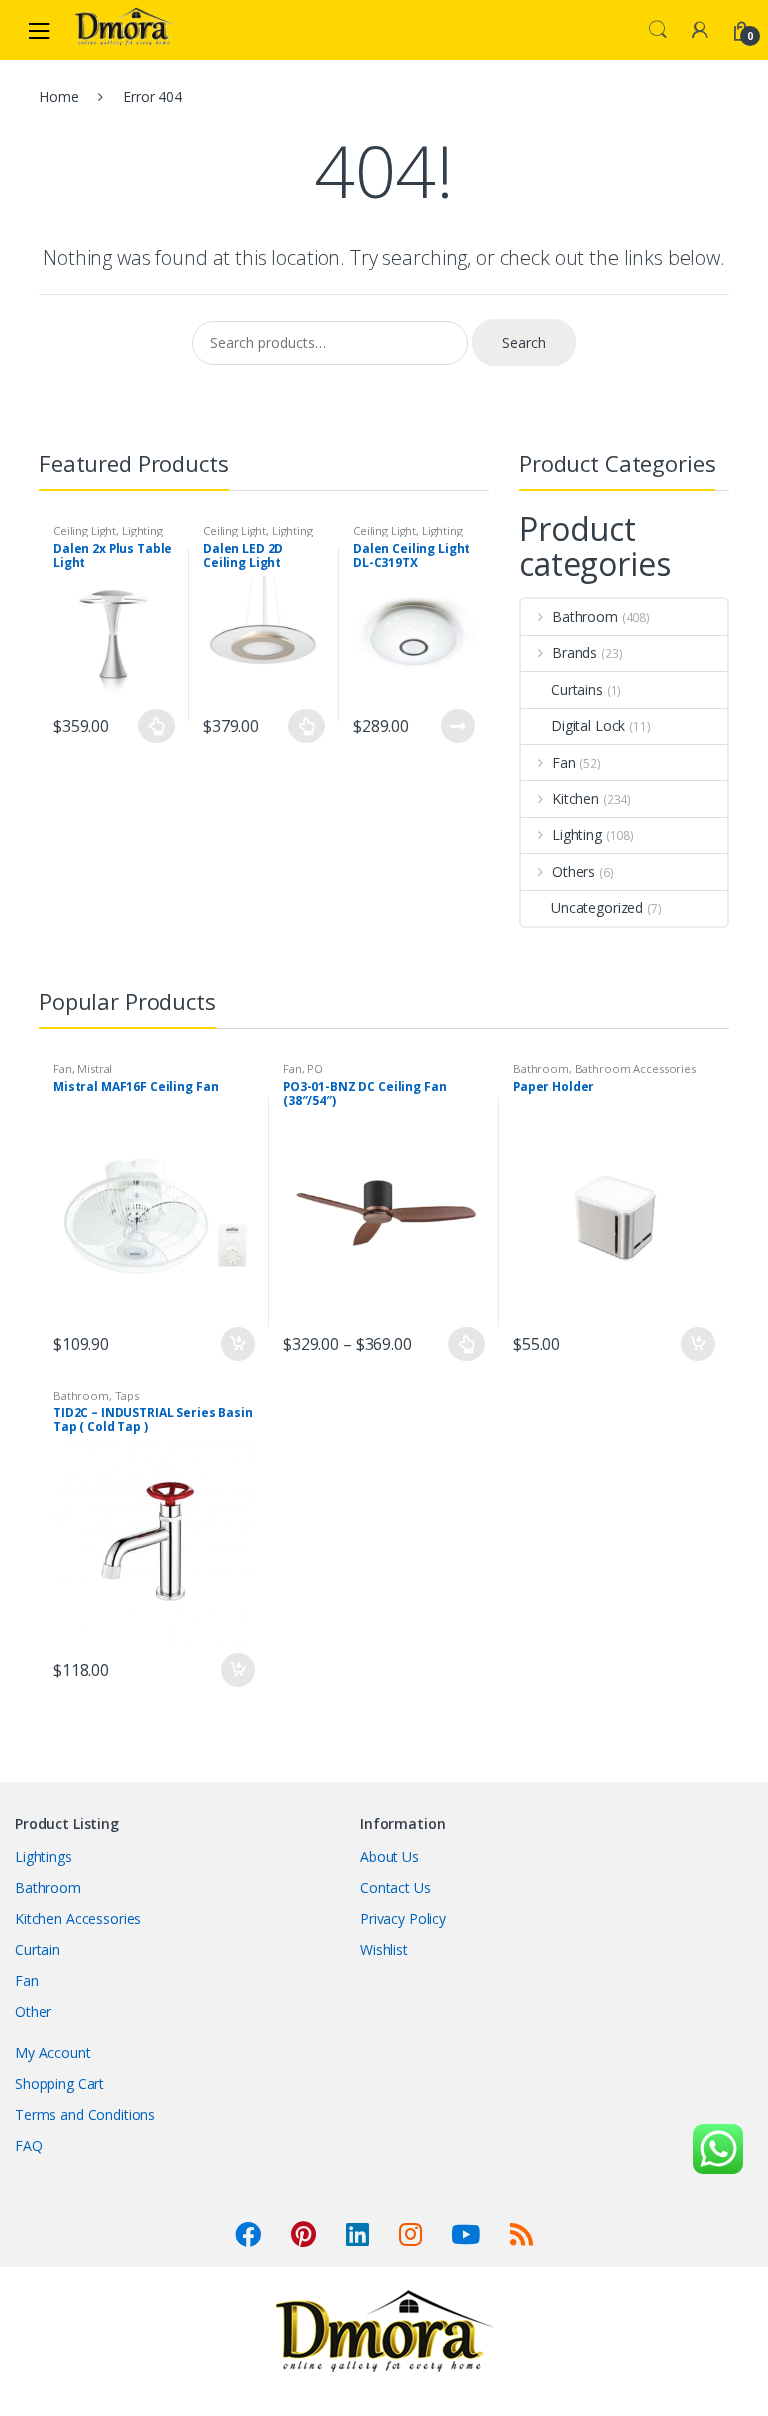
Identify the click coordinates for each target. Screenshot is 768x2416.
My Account (53, 2052)
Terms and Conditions (85, 2114)
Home (58, 96)
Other (33, 2011)
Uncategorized (597, 907)
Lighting (142, 530)
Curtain (37, 1949)
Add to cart (237, 1344)
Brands (574, 652)
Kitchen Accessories (78, 1918)
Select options (157, 726)
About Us (389, 1856)
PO (315, 1068)
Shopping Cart (59, 2083)
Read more (457, 726)
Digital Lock (588, 725)
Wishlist (384, 1949)
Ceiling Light (84, 530)
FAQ (29, 2145)
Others (573, 871)
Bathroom (585, 616)
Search (658, 30)
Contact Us (395, 1887)
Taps (127, 1395)
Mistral (94, 1068)
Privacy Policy (403, 1918)
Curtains (577, 689)
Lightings (43, 1856)
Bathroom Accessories (635, 1068)
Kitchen (575, 798)
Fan (564, 762)
